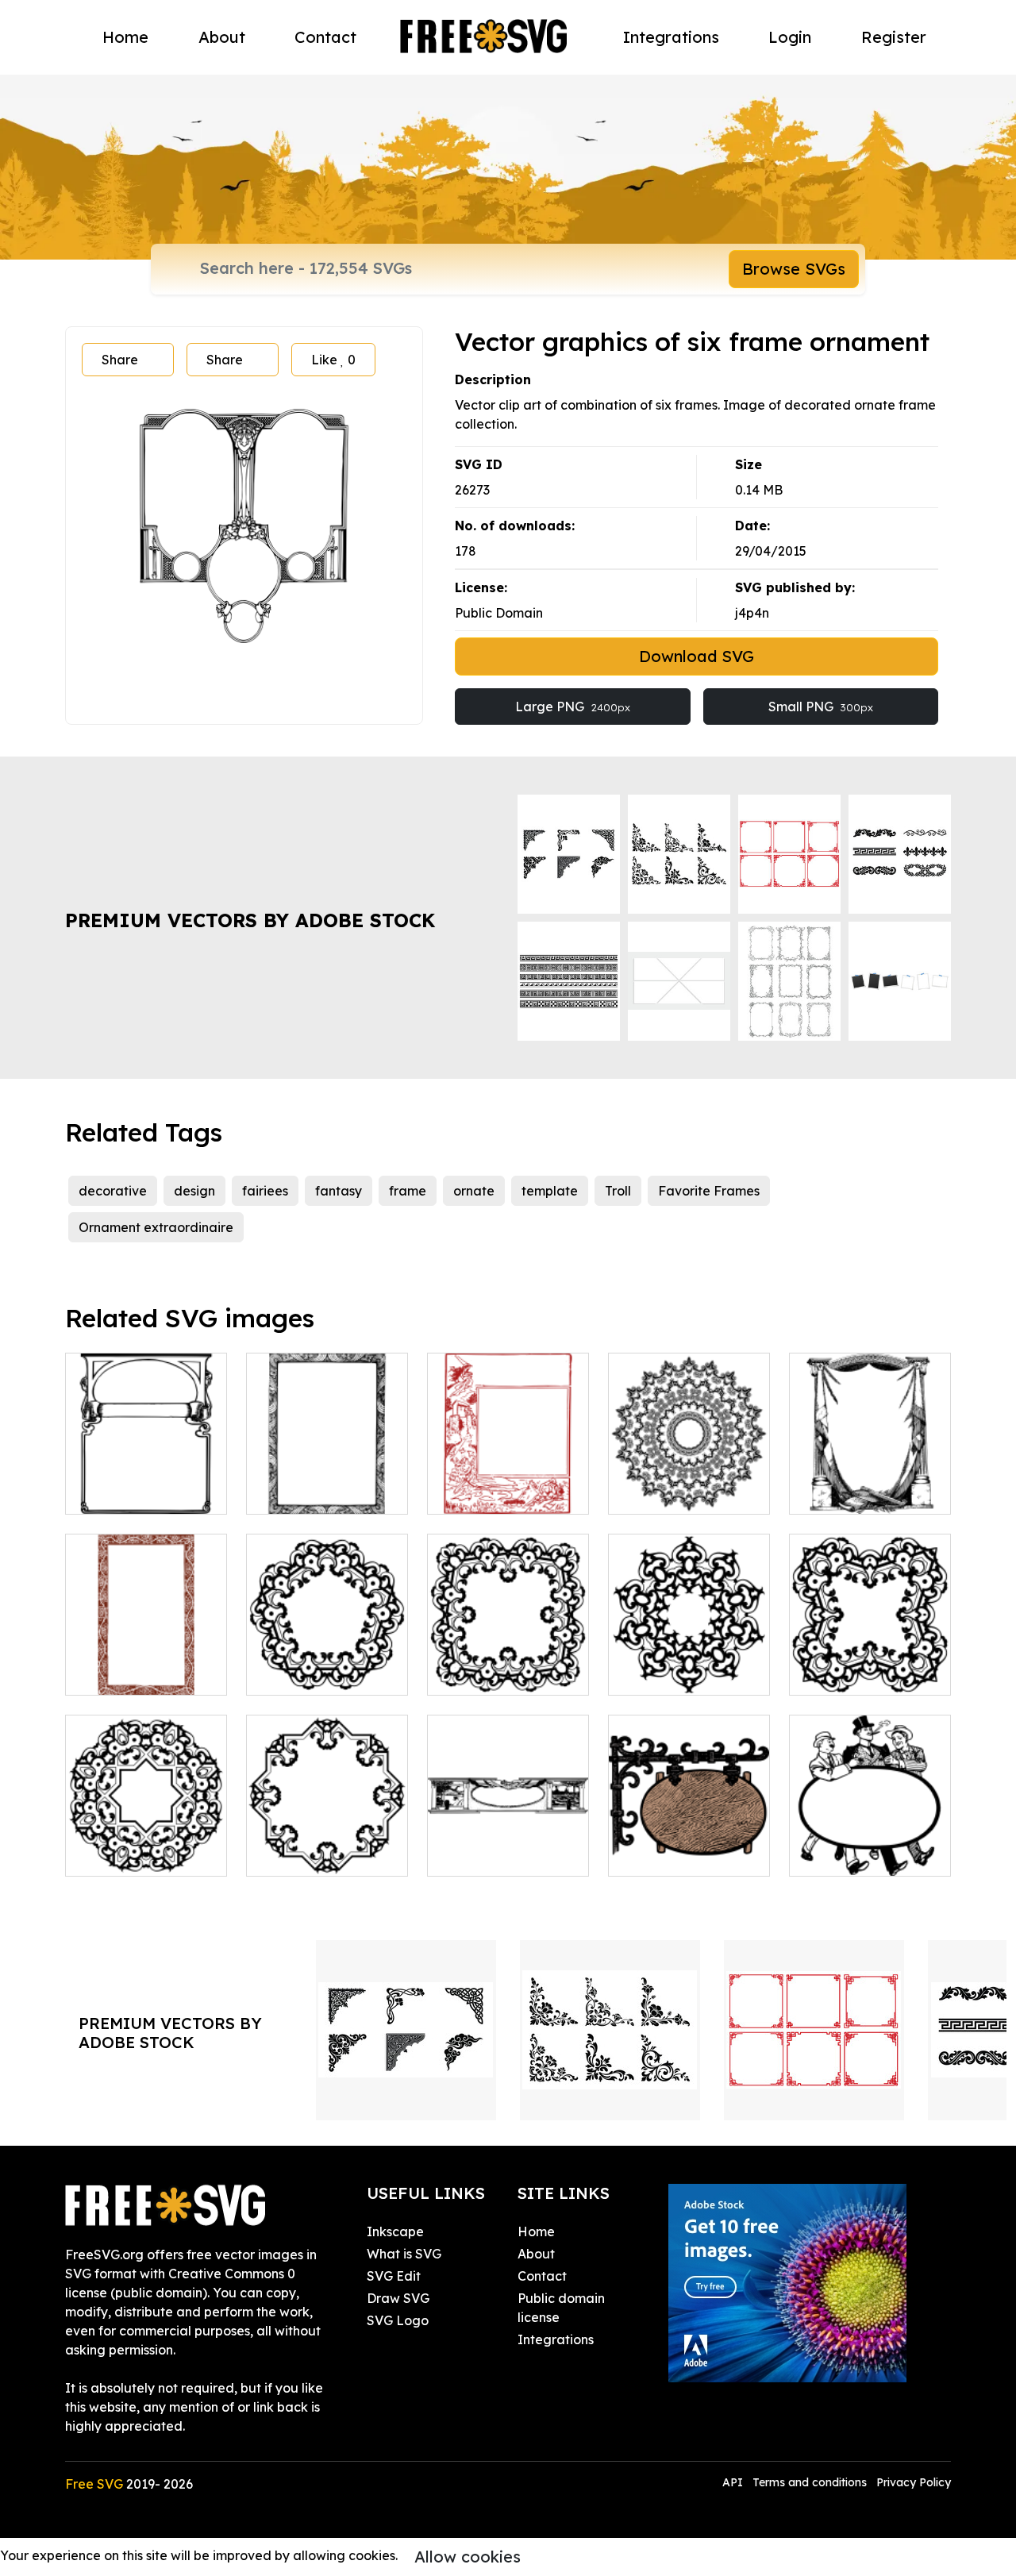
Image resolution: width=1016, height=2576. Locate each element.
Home (125, 37)
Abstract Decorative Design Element (689, 1483)
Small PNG (821, 707)
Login (790, 37)
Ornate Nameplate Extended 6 (508, 1664)
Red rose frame (130, 1673)
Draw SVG (398, 2298)
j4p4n (752, 613)
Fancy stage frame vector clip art (870, 1483)
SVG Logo (398, 2320)
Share (120, 360)
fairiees (265, 1191)
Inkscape (395, 2231)
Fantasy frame (490, 1492)
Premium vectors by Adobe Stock (250, 920)
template (550, 1191)
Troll (618, 1191)
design (194, 1191)
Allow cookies (468, 2557)
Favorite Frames (709, 1191)
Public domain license (561, 2308)
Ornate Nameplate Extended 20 (327, 1845)
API (734, 2482)
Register (894, 37)
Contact (325, 37)
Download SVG (697, 656)
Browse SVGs (794, 269)
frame (408, 1191)
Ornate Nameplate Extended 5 (870, 1664)
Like (333, 360)
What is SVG (404, 2254)
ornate (474, 1191)
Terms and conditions (810, 2482)
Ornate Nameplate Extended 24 (689, 1664)
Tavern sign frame (681, 1854)
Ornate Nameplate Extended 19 (146, 1845)
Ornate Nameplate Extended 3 (327, 1664)
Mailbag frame (491, 1854)
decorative (113, 1191)
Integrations (671, 37)
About (222, 37)
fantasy (339, 1191)
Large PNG (573, 707)
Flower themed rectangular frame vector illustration (327, 1473)
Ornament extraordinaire (156, 1227)
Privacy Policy (914, 2482)
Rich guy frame (853, 1854)
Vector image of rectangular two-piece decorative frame (146, 1464)
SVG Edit (394, 2276)
